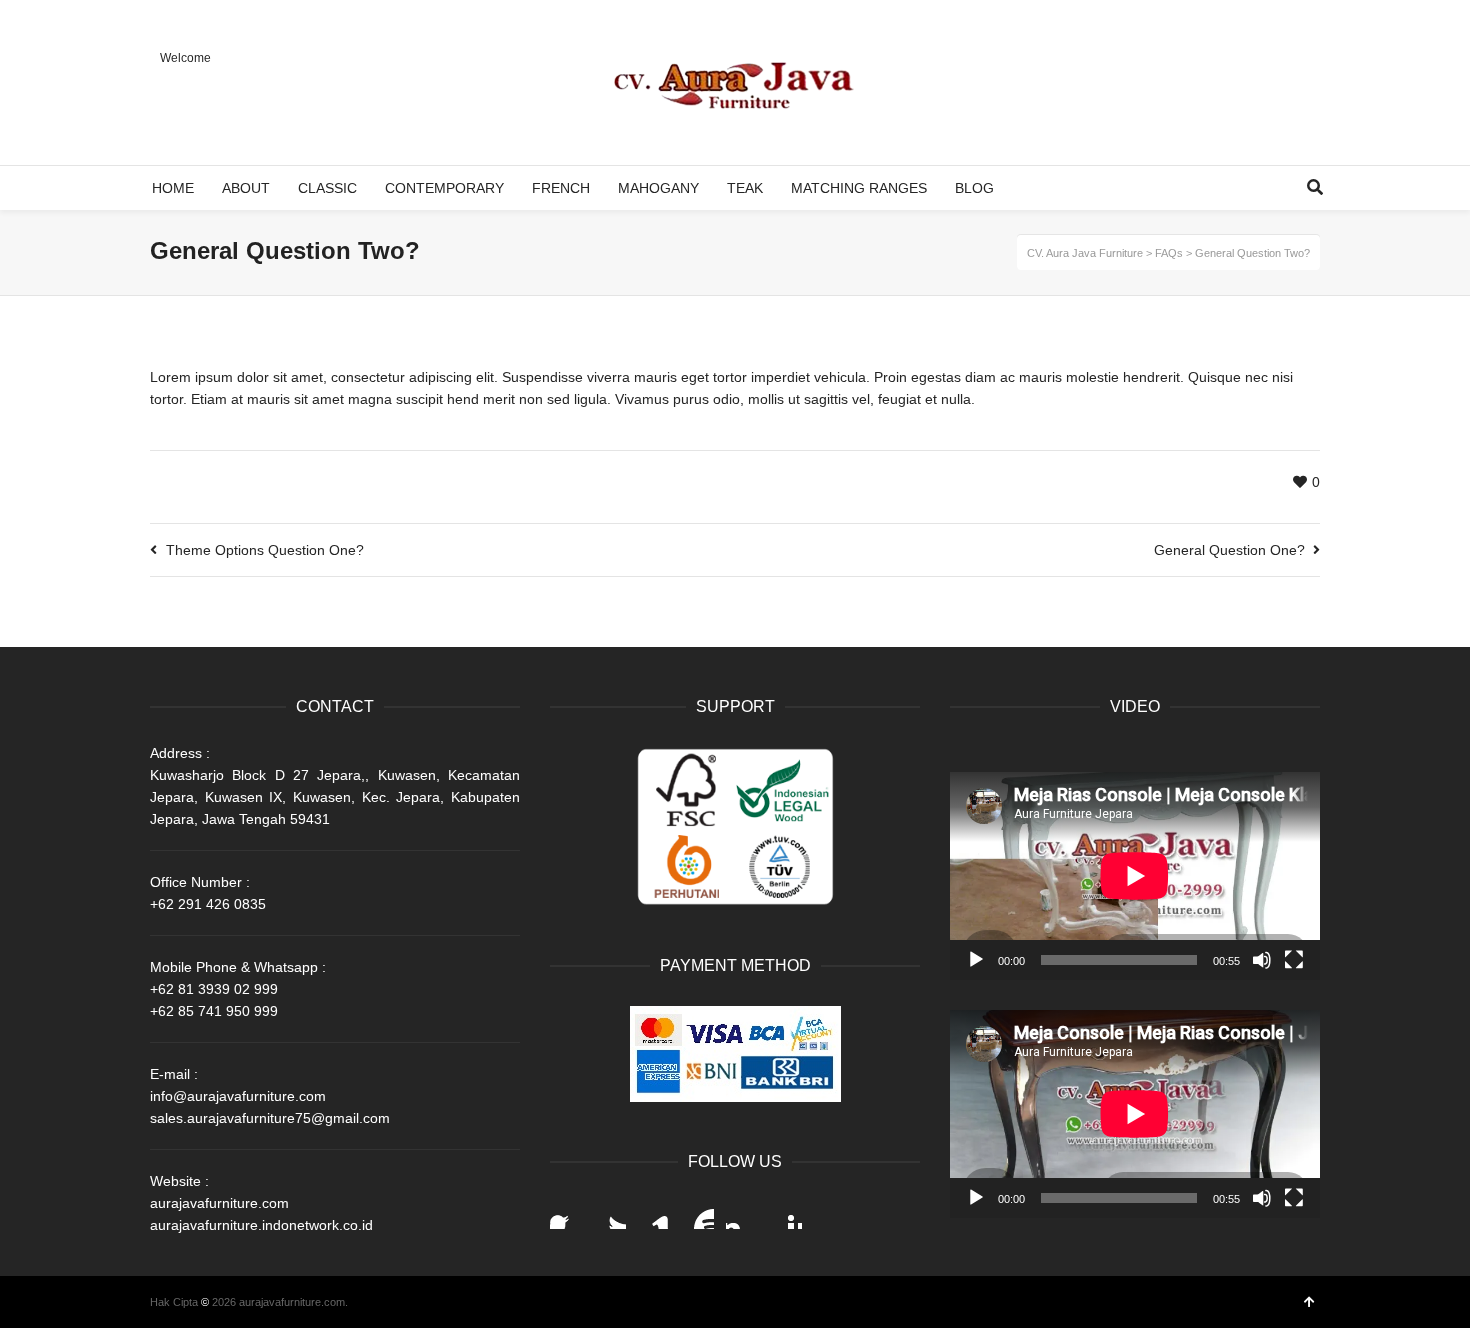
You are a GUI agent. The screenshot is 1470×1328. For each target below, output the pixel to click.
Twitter (610, 1213)
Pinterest (786, 1213)
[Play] (976, 960)
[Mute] (1262, 960)
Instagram (742, 1213)
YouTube (698, 1213)
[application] (1135, 876)
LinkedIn (654, 1213)
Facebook (566, 1213)
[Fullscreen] (1294, 960)
